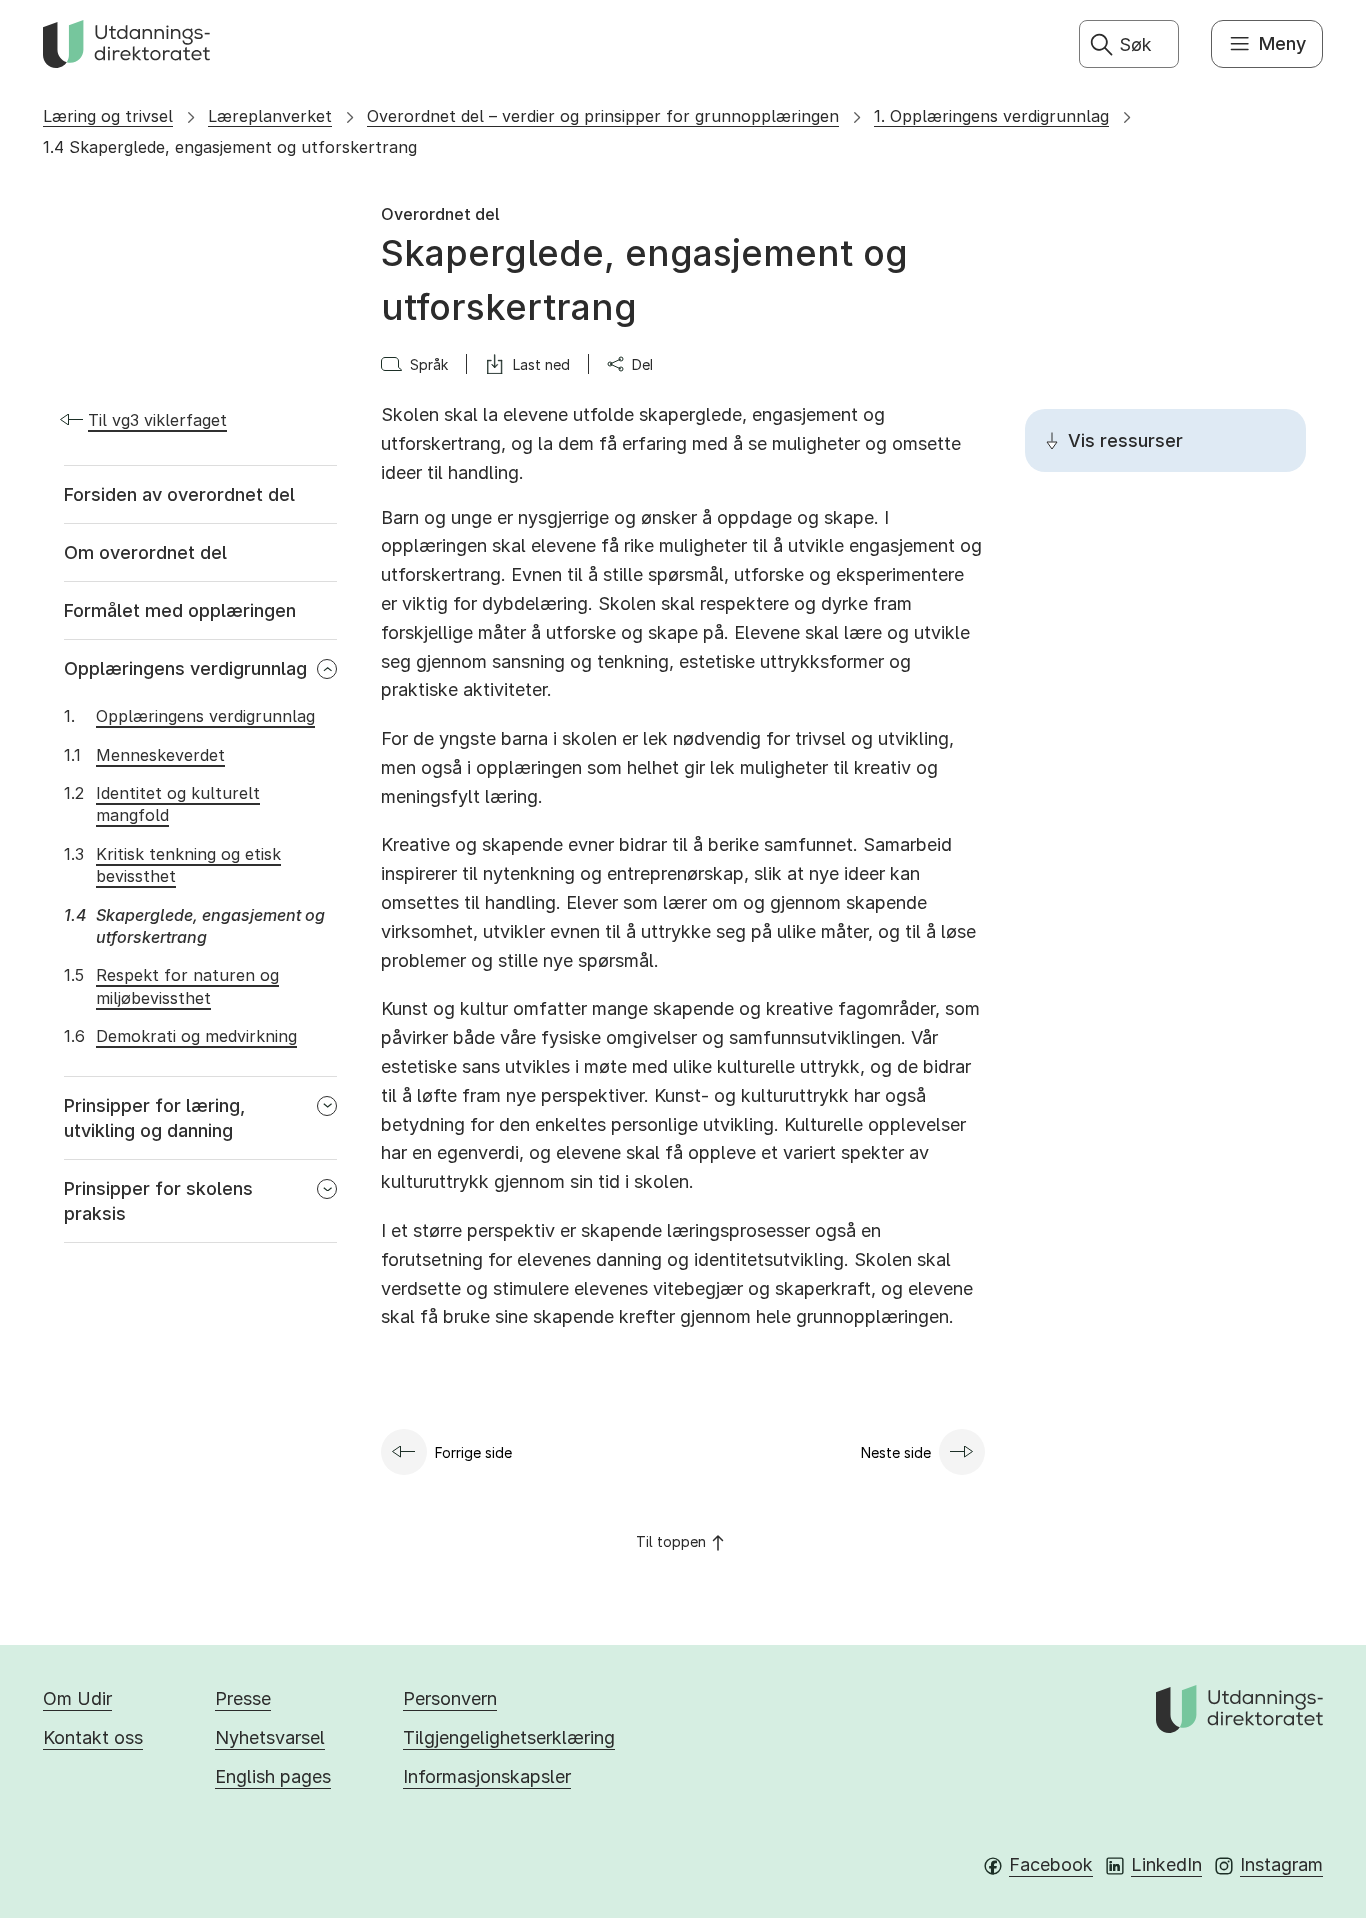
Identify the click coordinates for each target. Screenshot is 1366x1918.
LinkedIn (1166, 1864)
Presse (243, 1698)
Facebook (1051, 1864)
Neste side (896, 1452)
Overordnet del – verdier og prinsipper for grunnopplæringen (603, 116)
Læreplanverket (270, 116)
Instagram (1281, 1864)
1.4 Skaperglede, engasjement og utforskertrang (230, 147)
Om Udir (77, 1698)
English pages (273, 1776)
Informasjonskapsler (487, 1776)
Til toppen (671, 1541)
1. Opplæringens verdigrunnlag (991, 116)
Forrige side (473, 1452)
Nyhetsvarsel (270, 1737)
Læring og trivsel (108, 116)
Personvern (450, 1698)
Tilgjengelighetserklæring (509, 1737)
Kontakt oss (93, 1737)
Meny (1282, 43)
